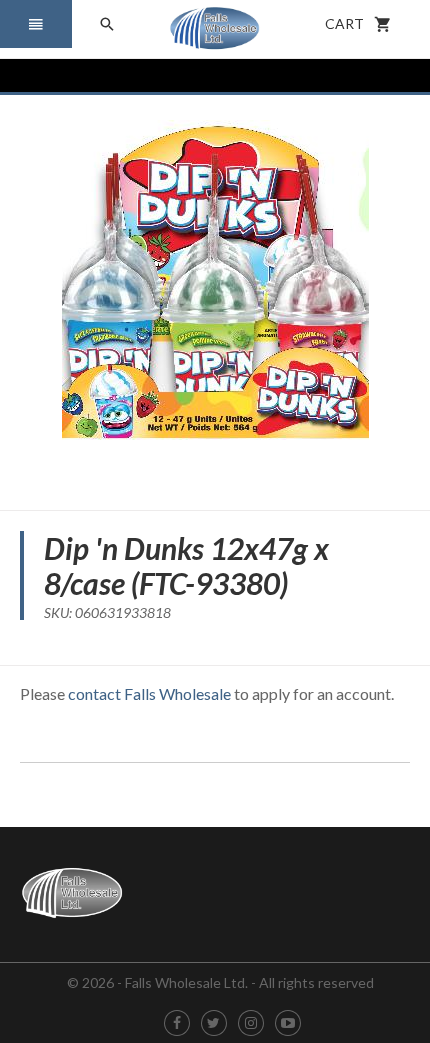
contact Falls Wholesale (149, 693)
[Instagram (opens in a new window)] (251, 1023)
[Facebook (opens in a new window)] (177, 1023)
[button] (36, 24)
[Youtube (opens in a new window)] (288, 1023)
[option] (215, 295)
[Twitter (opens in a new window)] (213, 1023)
